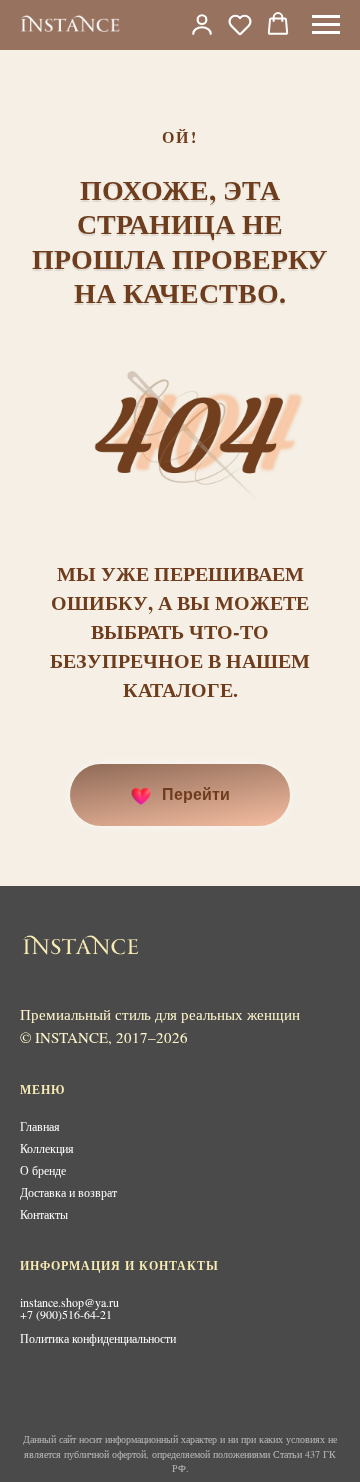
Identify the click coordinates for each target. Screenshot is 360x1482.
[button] (240, 24)
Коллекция (47, 1148)
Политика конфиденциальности (98, 1338)
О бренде (43, 1170)
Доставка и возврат (68, 1192)
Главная (40, 1126)
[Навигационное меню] (326, 25)
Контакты (44, 1214)
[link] (202, 24)
